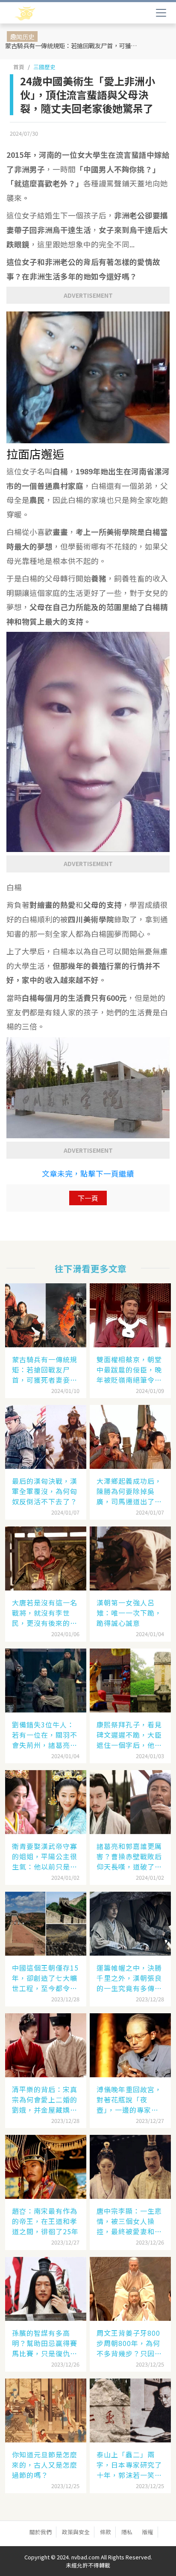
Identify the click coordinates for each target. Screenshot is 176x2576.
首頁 (19, 67)
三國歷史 (44, 67)
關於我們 (41, 2532)
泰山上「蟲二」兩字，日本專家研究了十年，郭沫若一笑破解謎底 (129, 2465)
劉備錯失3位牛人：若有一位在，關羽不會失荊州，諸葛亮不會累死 (45, 1735)
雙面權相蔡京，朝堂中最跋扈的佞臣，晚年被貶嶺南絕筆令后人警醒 (129, 1369)
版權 (148, 2532)
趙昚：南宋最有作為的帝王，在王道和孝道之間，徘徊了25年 (45, 2221)
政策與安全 (76, 2532)
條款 (106, 2532)
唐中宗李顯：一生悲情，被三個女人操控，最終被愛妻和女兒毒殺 (129, 2221)
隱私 (127, 2532)
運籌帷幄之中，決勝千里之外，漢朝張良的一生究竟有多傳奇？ (129, 1978)
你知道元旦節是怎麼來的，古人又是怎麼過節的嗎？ (45, 2465)
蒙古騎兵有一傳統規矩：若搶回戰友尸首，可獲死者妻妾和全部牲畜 (75, 45)
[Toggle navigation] (161, 13)
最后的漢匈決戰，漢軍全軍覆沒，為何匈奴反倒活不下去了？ (45, 1491)
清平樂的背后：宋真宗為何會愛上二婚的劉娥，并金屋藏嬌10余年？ (45, 2099)
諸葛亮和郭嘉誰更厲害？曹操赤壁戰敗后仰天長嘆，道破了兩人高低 (129, 1856)
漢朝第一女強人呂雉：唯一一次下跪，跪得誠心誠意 (129, 1613)
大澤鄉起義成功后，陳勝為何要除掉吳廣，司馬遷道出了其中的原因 (129, 1491)
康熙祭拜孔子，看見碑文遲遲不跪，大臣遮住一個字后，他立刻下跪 (129, 1735)
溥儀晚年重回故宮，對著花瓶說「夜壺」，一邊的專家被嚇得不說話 (129, 2099)
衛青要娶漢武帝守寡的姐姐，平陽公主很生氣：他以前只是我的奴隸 (45, 1856)
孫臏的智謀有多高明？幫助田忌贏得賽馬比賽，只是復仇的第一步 (45, 2343)
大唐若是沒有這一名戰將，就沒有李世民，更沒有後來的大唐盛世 (45, 1613)
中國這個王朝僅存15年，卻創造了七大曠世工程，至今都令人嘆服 (45, 1978)
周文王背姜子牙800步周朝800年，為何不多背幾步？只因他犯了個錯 (129, 2343)
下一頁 (88, 1198)
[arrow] (50, 14)
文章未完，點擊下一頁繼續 (88, 1173)
